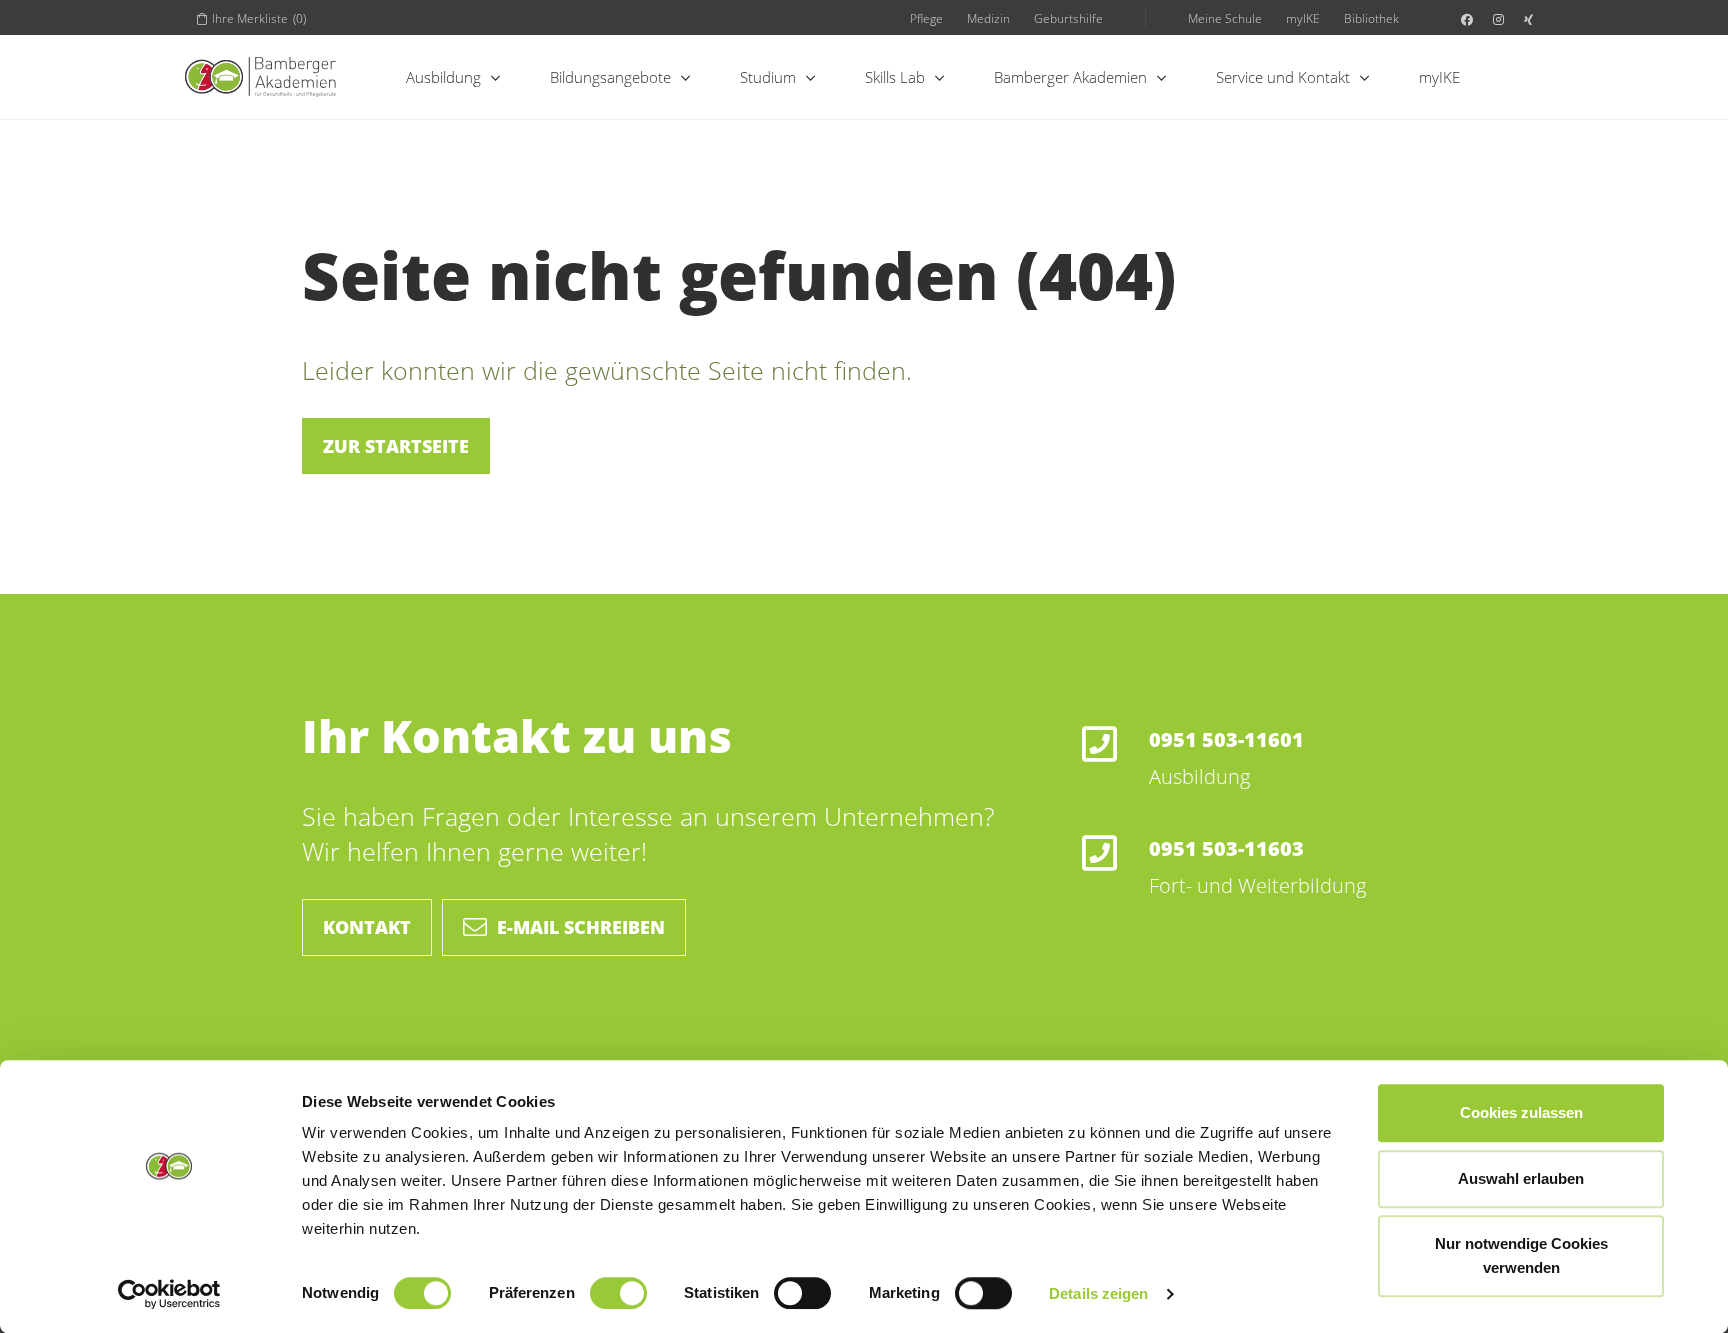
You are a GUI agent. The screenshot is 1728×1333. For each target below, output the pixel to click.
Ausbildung (443, 77)
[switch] (618, 1293)
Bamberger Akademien (1070, 77)
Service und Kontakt (1283, 77)
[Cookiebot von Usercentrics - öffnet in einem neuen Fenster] (169, 1294)
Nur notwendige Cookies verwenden (1521, 1255)
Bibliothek (1371, 18)
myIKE (1303, 18)
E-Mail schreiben (581, 927)
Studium (768, 77)
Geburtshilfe (1068, 18)
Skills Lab (895, 77)
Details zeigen (1098, 1293)
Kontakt (367, 927)
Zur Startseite (396, 446)
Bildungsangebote (610, 77)
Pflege (926, 18)
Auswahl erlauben (1521, 1178)
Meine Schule (1225, 18)
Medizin (988, 18)
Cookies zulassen (1521, 1112)
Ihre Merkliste (259, 18)
